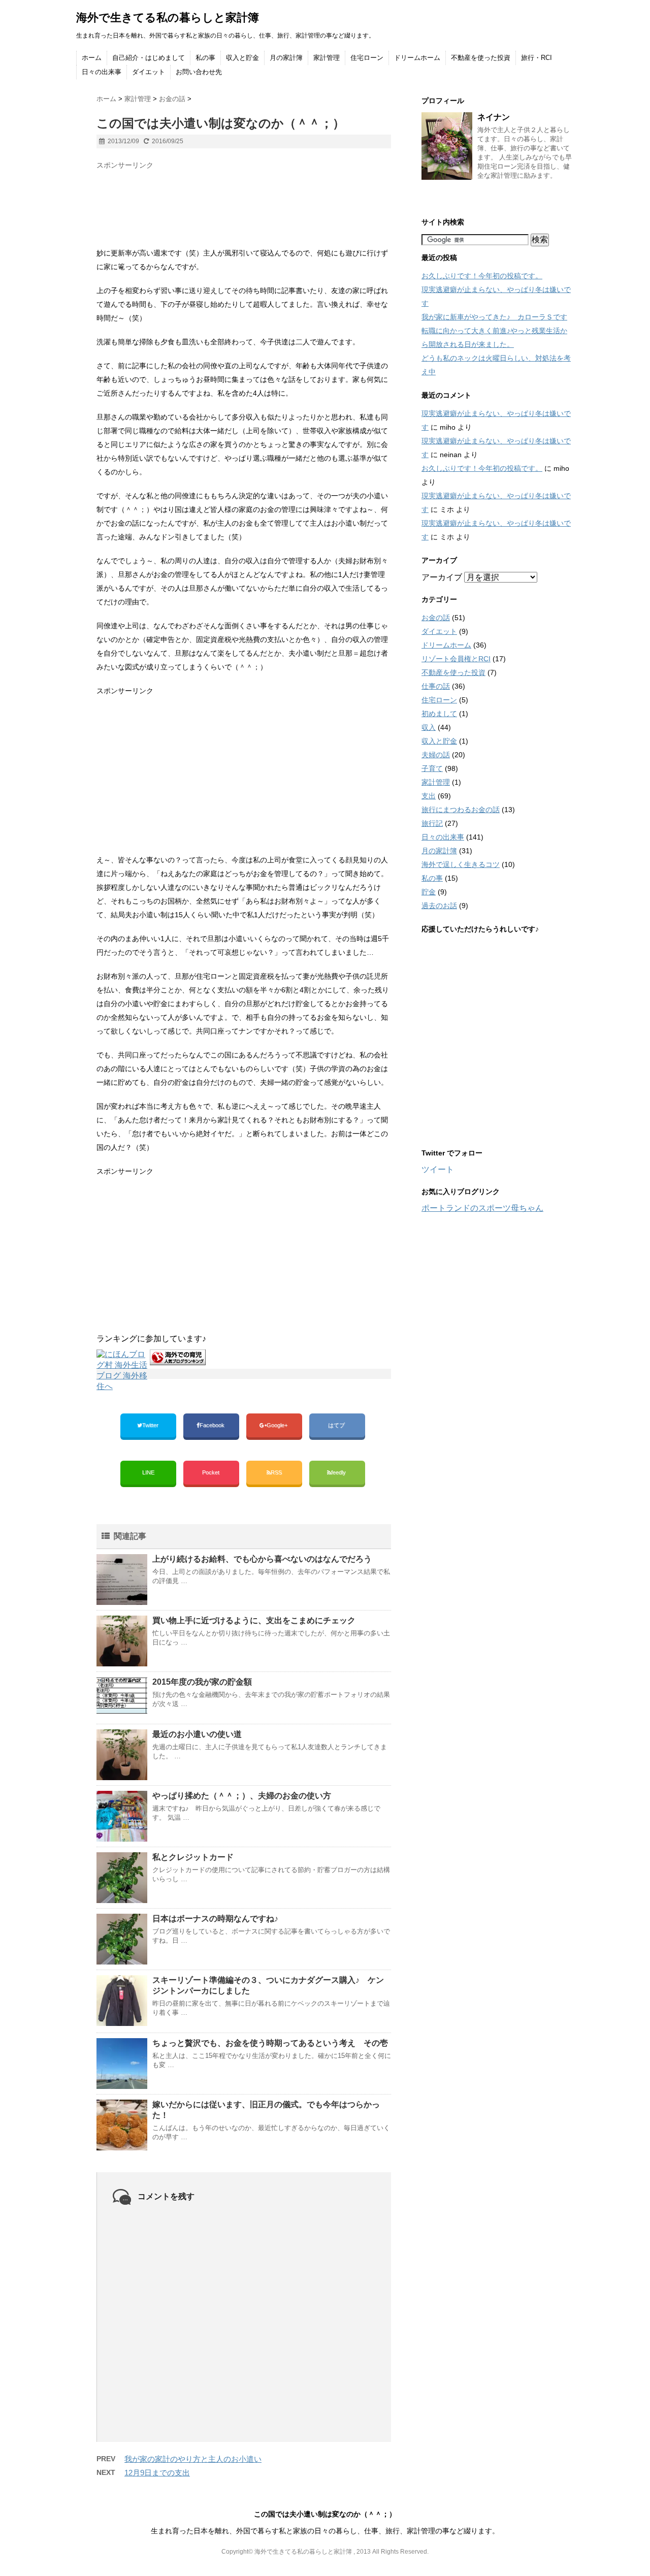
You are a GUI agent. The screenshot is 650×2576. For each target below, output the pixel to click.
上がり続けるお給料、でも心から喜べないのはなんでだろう (262, 1559)
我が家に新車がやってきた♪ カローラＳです (494, 317)
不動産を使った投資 (481, 58)
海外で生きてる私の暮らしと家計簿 (168, 18)
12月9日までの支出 (157, 2473)
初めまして (439, 714)
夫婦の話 (436, 755)
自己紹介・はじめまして (149, 58)
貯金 (429, 892)
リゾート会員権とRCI (456, 659)
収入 (429, 727)
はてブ (337, 1425)
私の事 (205, 58)
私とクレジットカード (193, 1857)
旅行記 (432, 823)
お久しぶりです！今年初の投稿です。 (482, 276)
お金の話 (436, 618)
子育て (432, 768)
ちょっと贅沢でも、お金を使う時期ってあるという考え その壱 (270, 2043)
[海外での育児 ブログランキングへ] (178, 1357)
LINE (148, 1472)
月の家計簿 (286, 58)
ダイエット (149, 72)
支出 (429, 796)
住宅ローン (367, 58)
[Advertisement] (178, 200)
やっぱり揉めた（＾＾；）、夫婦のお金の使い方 (242, 1796)
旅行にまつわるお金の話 (461, 810)
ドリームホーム (417, 58)
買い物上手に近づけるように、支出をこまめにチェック (254, 1620)
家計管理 (327, 58)
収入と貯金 (242, 58)
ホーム (92, 58)
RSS (276, 1472)
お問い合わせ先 (199, 72)
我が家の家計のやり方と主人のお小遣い (193, 2459)
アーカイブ (442, 577)
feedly (339, 1472)
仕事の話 (436, 686)
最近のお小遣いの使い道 (197, 1734)
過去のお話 (439, 906)
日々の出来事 (102, 72)
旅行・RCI (537, 58)
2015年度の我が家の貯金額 (202, 1682)
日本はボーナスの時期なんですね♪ (215, 1919)
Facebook (213, 1425)
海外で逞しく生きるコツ (461, 864)
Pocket (212, 1472)
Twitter (151, 1425)
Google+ (278, 1425)
